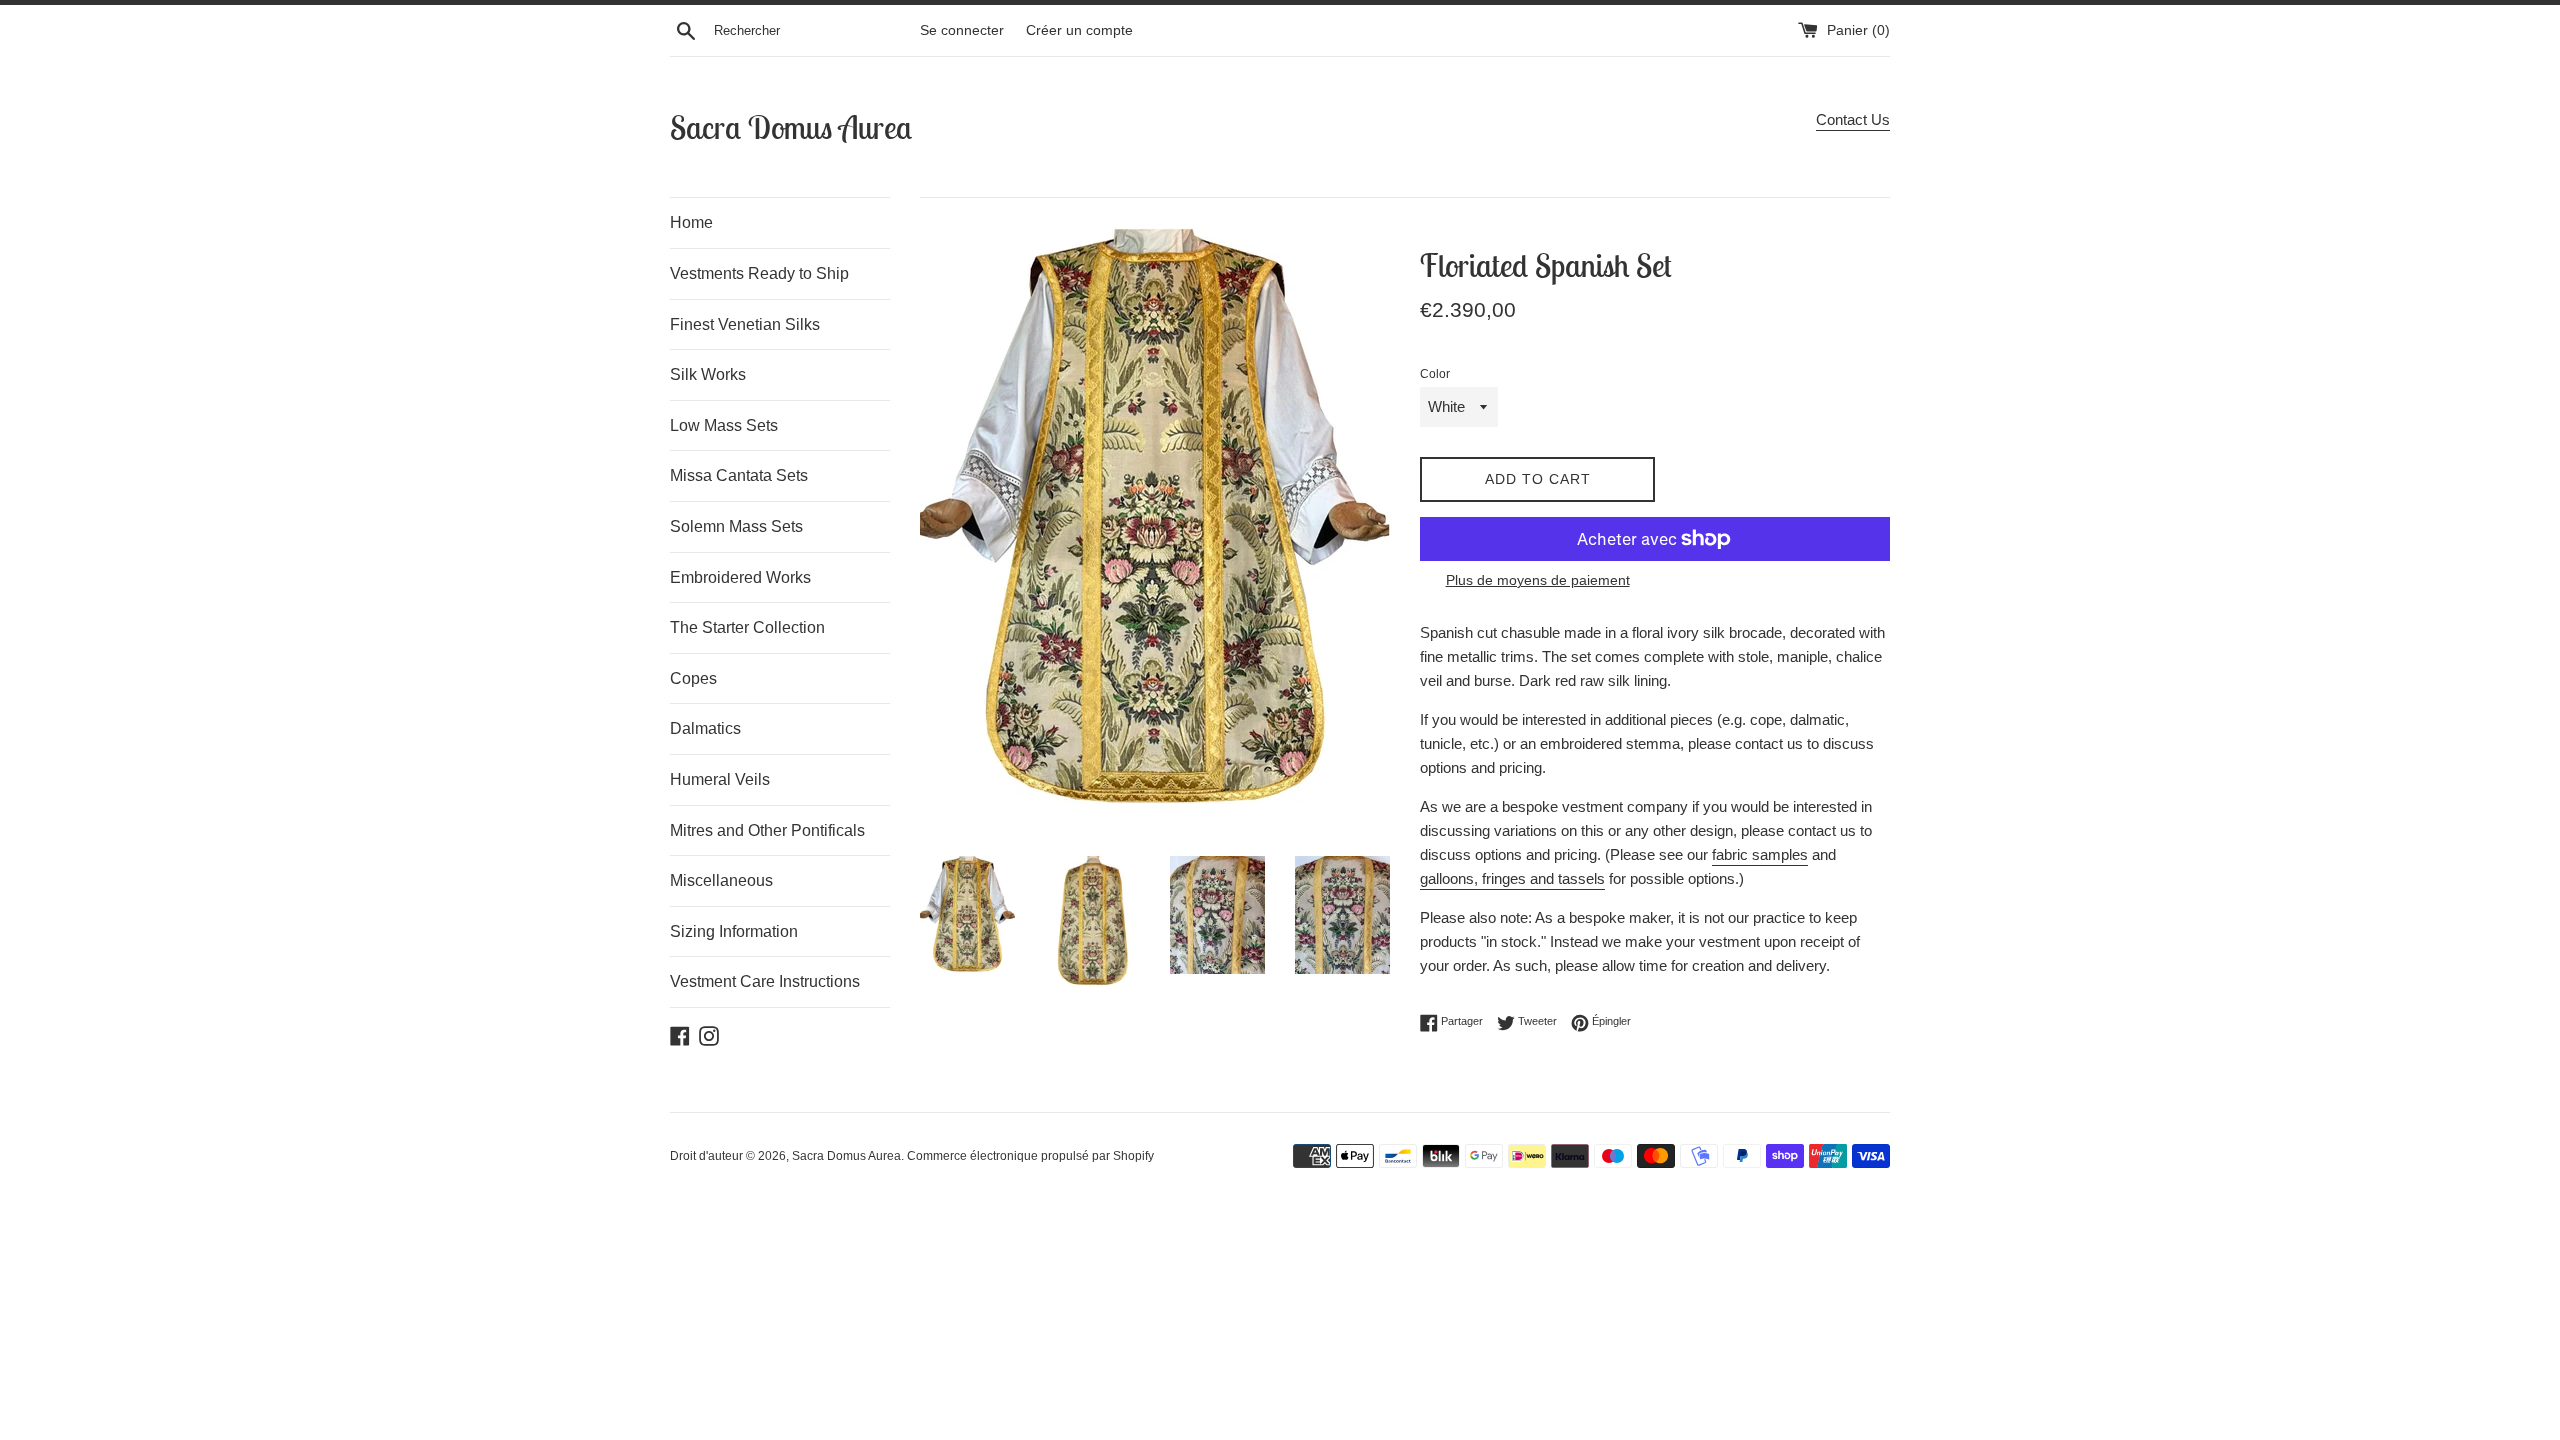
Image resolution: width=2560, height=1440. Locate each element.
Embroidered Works (740, 577)
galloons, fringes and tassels (1512, 878)
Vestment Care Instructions (765, 981)
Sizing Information (734, 931)
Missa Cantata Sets (739, 475)
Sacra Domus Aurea (791, 127)
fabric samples (1760, 854)
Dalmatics (705, 728)
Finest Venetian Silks (745, 324)
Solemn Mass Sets (736, 526)
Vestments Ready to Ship (759, 273)
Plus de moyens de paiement (1538, 580)
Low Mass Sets (724, 425)
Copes (693, 678)
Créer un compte (1079, 30)
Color (1435, 374)
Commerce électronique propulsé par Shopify (1030, 1156)
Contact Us (1853, 119)
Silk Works (708, 374)
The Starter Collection (747, 627)
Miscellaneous (721, 880)
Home (691, 222)
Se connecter (962, 30)
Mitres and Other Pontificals (767, 830)
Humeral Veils (720, 779)
